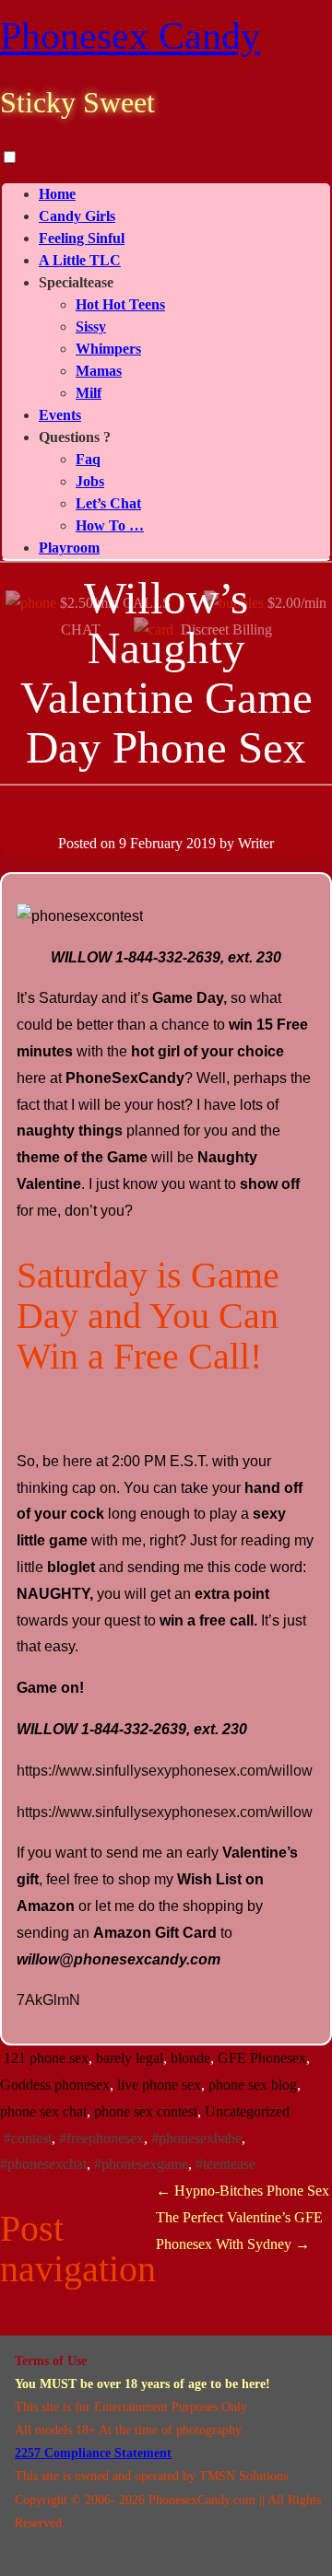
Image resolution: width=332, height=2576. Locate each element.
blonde (190, 2058)
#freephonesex (101, 2138)
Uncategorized (247, 2111)
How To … (110, 525)
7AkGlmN (48, 2000)
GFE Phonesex (262, 2058)
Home (57, 194)
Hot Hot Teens (120, 304)
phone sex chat (43, 2111)
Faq (88, 459)
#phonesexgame (141, 2164)
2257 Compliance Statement (93, 2453)
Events (60, 415)
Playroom (69, 548)
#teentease (225, 2164)
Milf (89, 393)
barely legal (130, 2058)
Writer (256, 843)
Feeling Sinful (82, 238)
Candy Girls (77, 216)
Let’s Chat (108, 503)
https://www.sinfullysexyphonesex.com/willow (165, 1771)
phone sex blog (253, 2085)
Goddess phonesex (55, 2085)
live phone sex (159, 2085)
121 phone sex (46, 2058)
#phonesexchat (43, 2164)
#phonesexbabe (196, 2138)
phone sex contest (146, 2111)
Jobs (90, 481)
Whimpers (108, 349)
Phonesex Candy (130, 36)
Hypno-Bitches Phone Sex (243, 2191)
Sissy (91, 326)
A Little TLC (80, 260)
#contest (28, 2138)
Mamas (99, 371)
